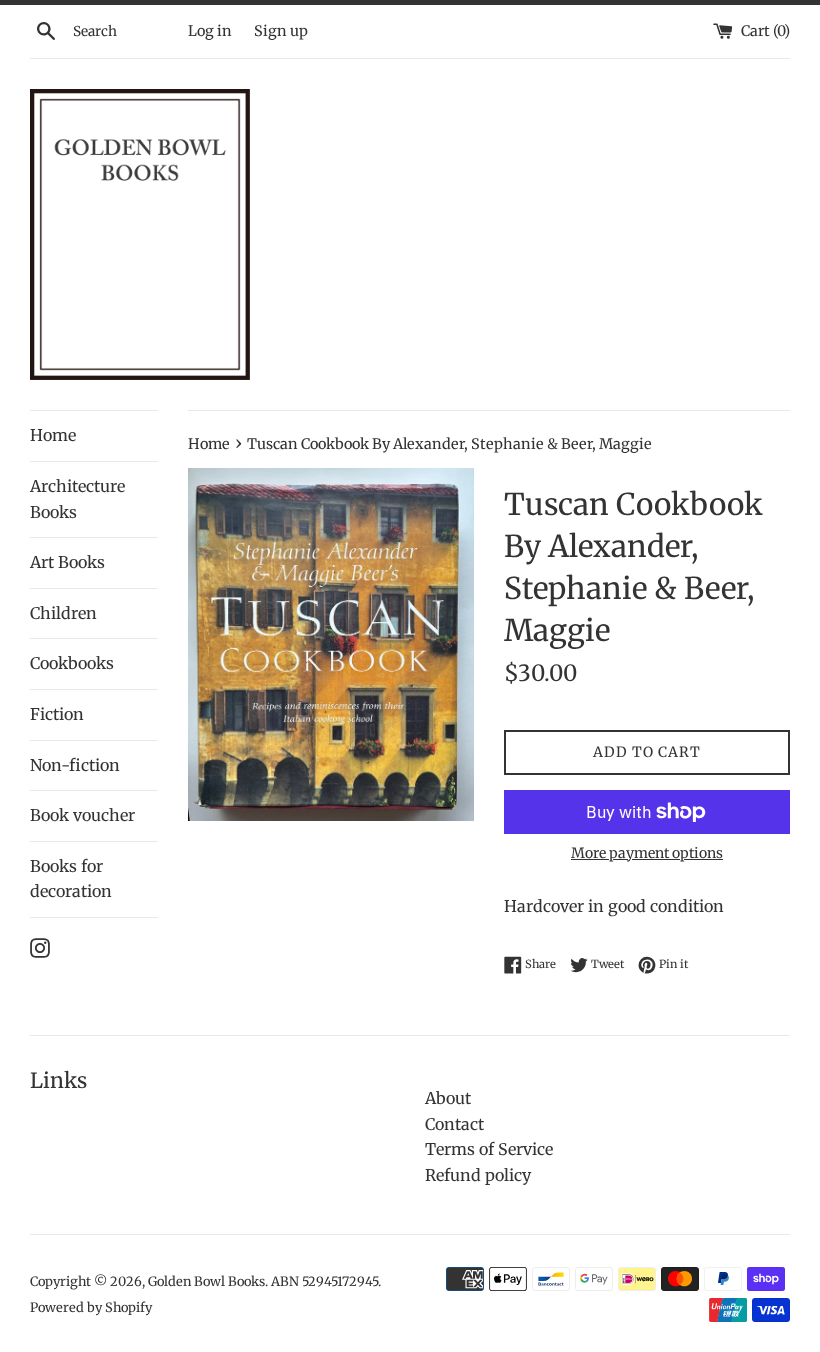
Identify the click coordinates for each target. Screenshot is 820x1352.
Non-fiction (75, 765)
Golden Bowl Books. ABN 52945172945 (263, 1281)
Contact (454, 1124)
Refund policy (478, 1175)
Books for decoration (71, 879)
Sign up (281, 31)
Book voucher (82, 815)
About (448, 1098)
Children (63, 613)
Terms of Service (489, 1149)
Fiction (57, 714)
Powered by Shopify (91, 1307)
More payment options (647, 853)
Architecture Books (77, 499)
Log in (210, 31)
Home (53, 435)
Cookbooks (72, 663)
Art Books (67, 562)
